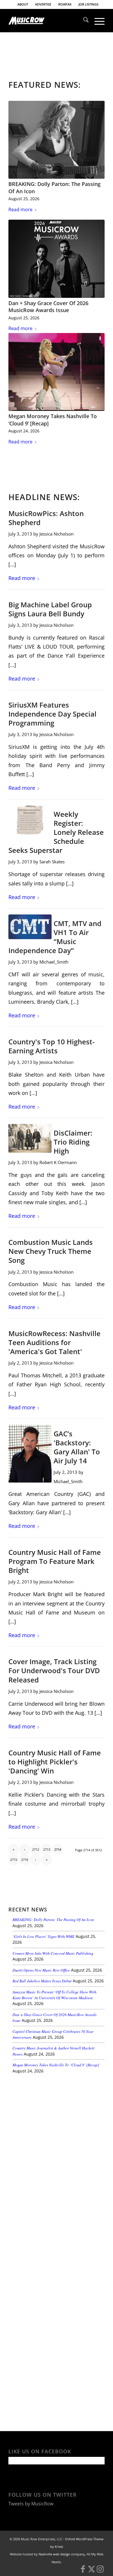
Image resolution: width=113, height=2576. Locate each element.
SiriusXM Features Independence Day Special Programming (52, 714)
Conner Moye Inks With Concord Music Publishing (53, 1953)
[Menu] (97, 21)
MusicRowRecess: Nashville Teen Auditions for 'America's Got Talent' (54, 1342)
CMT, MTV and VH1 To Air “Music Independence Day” (55, 937)
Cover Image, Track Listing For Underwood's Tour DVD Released (54, 1670)
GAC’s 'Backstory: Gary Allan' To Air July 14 (77, 1447)
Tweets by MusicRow (31, 2504)
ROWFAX (65, 4)
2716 (25, 1860)
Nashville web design (54, 2554)
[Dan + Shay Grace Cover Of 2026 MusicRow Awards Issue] (57, 259)
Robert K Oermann (58, 1162)
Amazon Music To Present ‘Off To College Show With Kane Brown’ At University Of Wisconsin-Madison (54, 1995)
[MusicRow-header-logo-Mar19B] (47, 21)
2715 (14, 1860)
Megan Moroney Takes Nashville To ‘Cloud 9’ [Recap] (56, 2065)
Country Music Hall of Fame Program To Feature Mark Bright (55, 1561)
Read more (20, 210)
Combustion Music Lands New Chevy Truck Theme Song (51, 1251)
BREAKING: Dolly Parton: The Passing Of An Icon (53, 1919)
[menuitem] (23, 4)
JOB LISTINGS (89, 4)
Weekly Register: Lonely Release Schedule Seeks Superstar (56, 832)
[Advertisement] (52, 2118)
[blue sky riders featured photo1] (30, 1138)
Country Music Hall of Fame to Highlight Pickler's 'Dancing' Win (55, 1762)
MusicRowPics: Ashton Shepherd (46, 518)
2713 (47, 1849)
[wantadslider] (30, 820)
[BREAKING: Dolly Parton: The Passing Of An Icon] (57, 140)
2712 (36, 1849)
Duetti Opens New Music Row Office (41, 1970)
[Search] (83, 21)
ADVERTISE (43, 4)
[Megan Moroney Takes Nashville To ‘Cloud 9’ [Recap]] (57, 372)
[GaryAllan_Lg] (30, 1454)
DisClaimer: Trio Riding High (73, 1142)
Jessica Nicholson (57, 534)
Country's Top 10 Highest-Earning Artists (52, 1046)
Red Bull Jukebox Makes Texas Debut (42, 1981)
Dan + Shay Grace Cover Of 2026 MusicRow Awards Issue (48, 307)
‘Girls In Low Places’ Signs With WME (43, 1936)
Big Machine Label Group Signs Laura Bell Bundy (50, 609)
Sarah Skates (52, 862)
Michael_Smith (54, 962)
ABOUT (23, 4)
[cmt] (30, 927)
